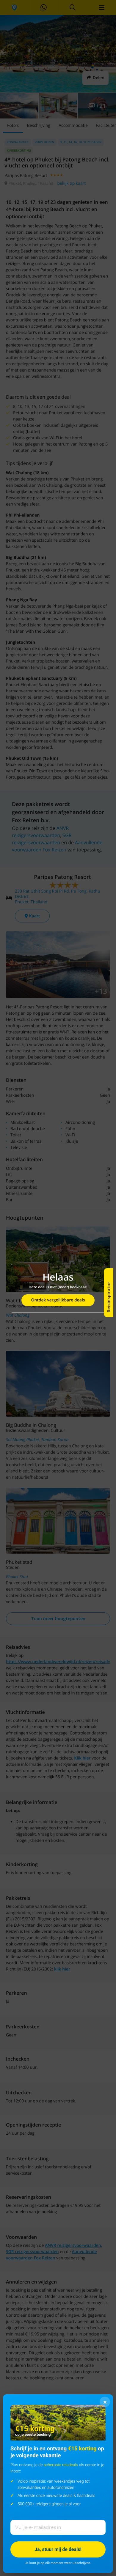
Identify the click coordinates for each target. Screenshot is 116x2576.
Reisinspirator (109, 1297)
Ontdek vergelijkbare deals (58, 1300)
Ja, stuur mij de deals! (58, 2549)
